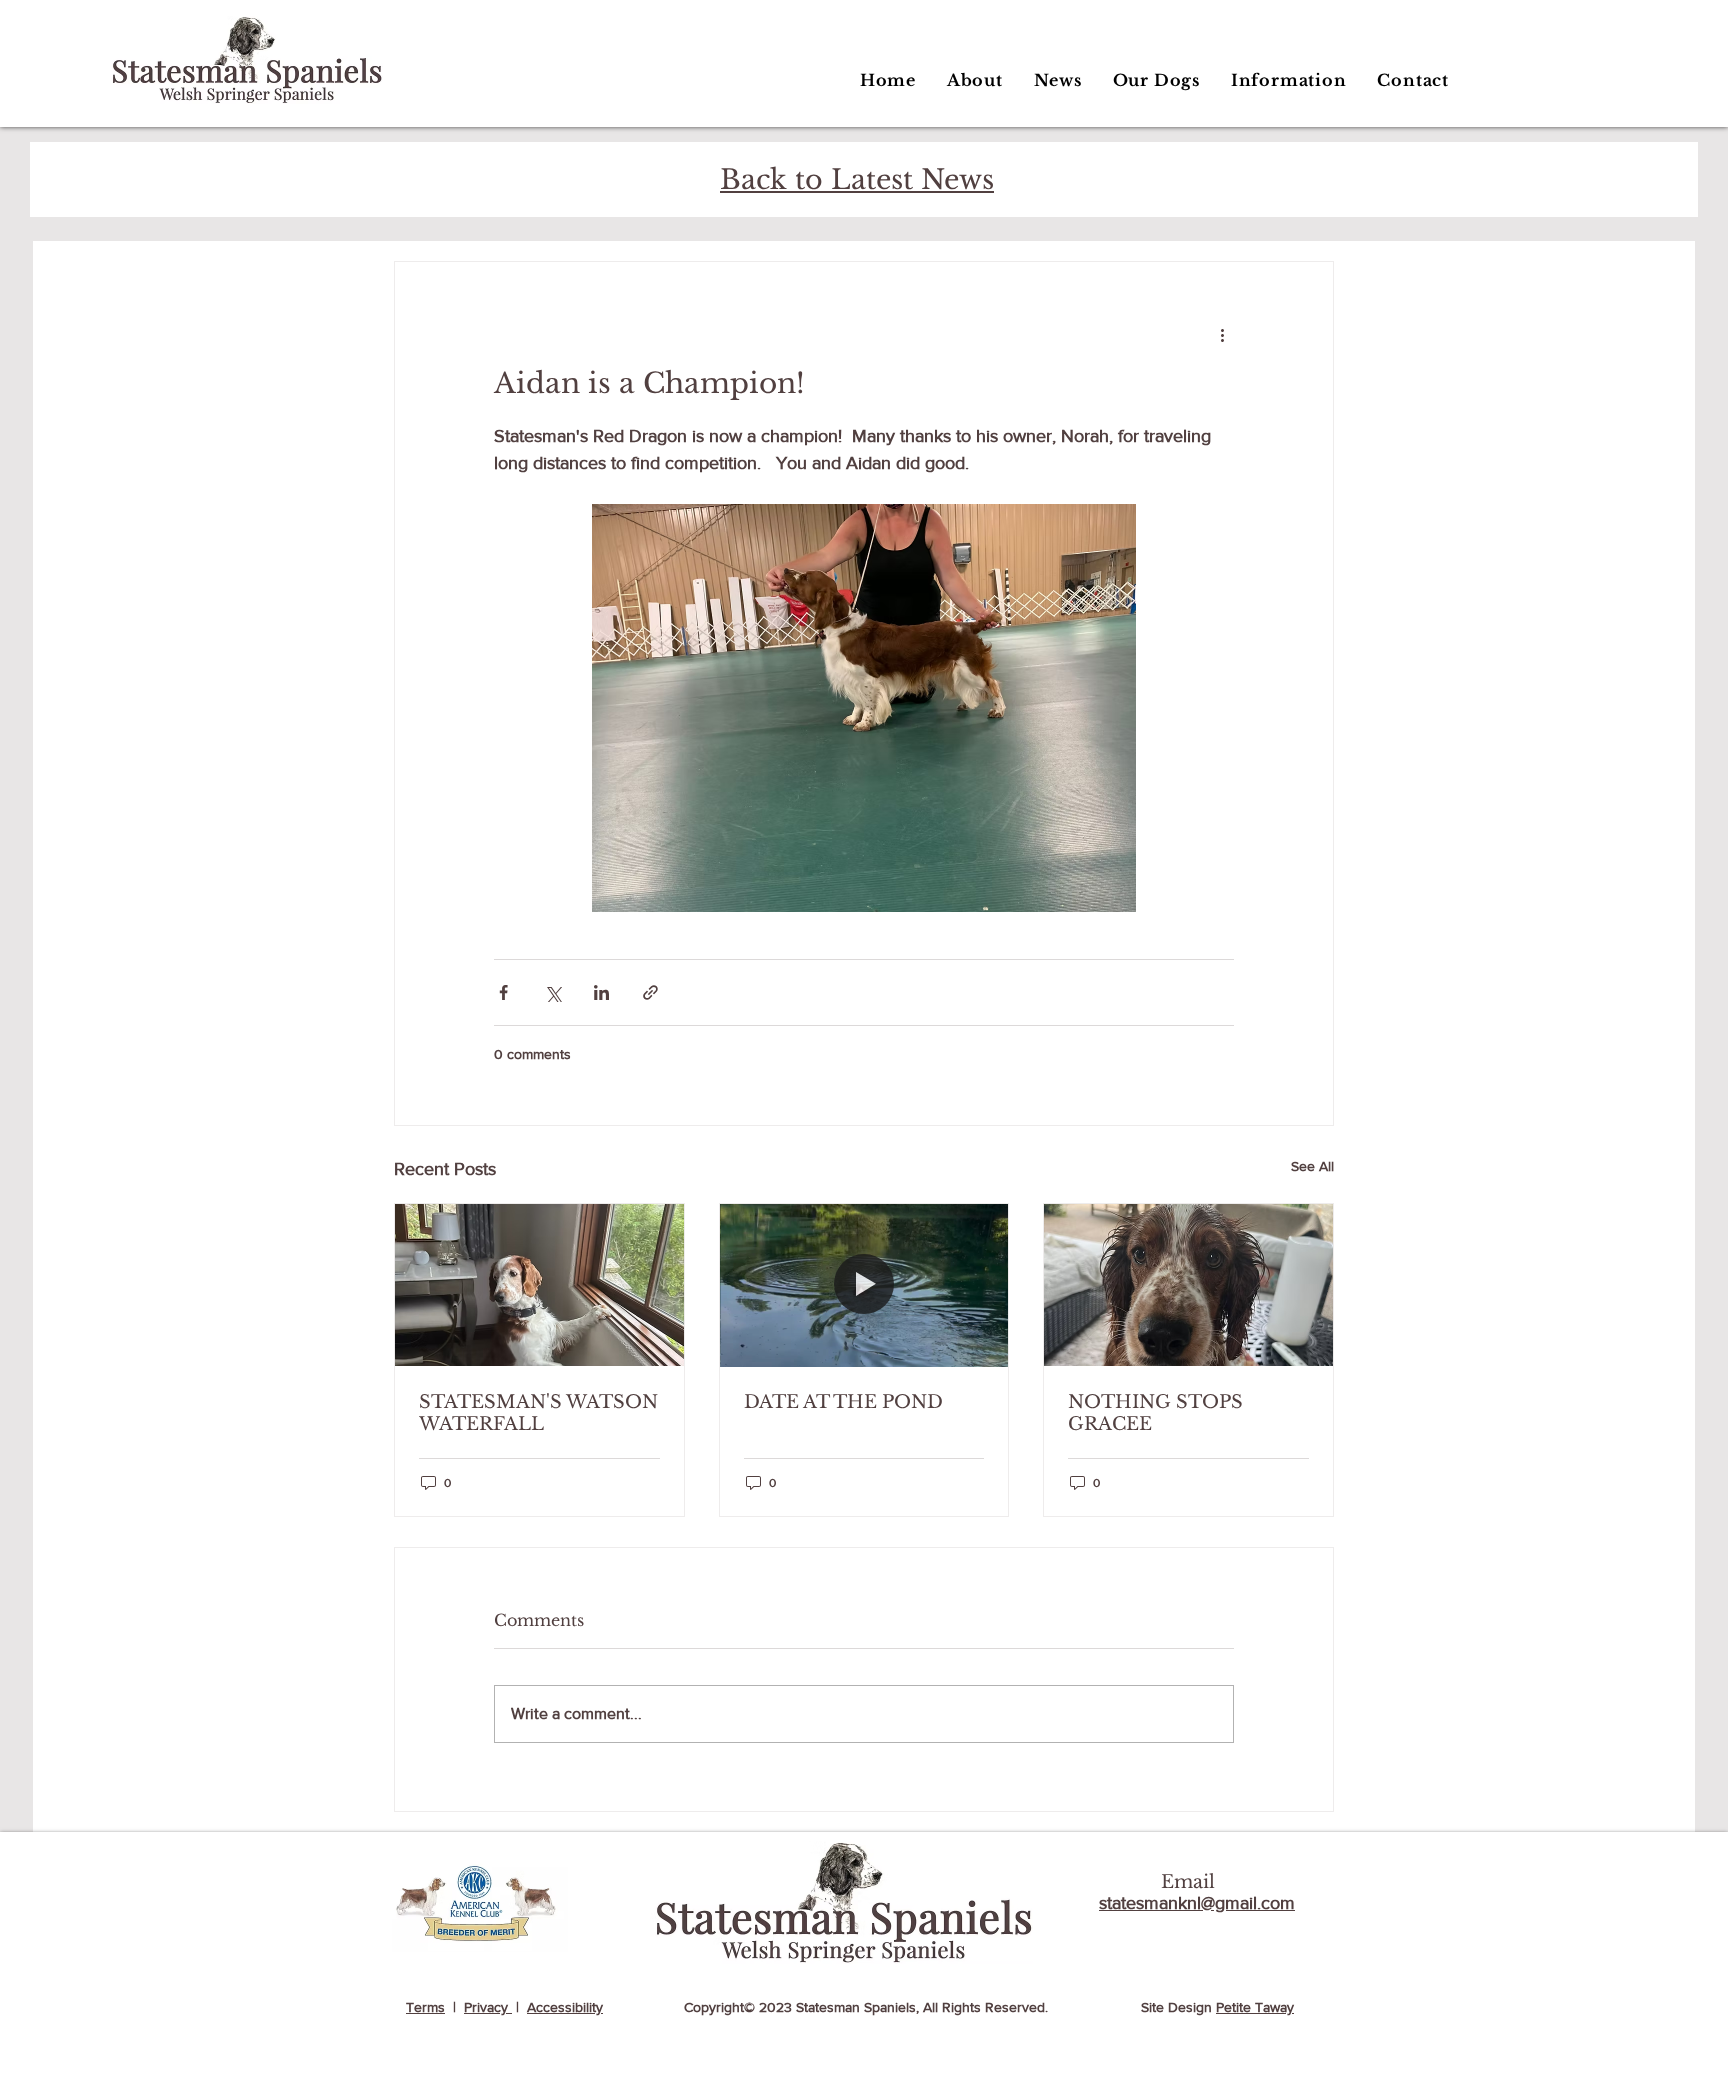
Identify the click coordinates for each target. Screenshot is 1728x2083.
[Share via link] (650, 992)
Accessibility (565, 2007)
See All (1312, 1166)
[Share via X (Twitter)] (552, 992)
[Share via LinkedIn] (601, 992)
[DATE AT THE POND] (864, 1285)
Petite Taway (1255, 2007)
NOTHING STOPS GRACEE (1155, 1413)
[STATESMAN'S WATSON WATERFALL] (539, 1285)
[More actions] (1222, 334)
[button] (1156, 80)
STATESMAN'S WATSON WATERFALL (538, 1413)
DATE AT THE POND (843, 1402)
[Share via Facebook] (503, 992)
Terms (425, 2007)
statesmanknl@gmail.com (1197, 1903)
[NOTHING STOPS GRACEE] (1188, 1285)
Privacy (488, 2007)
